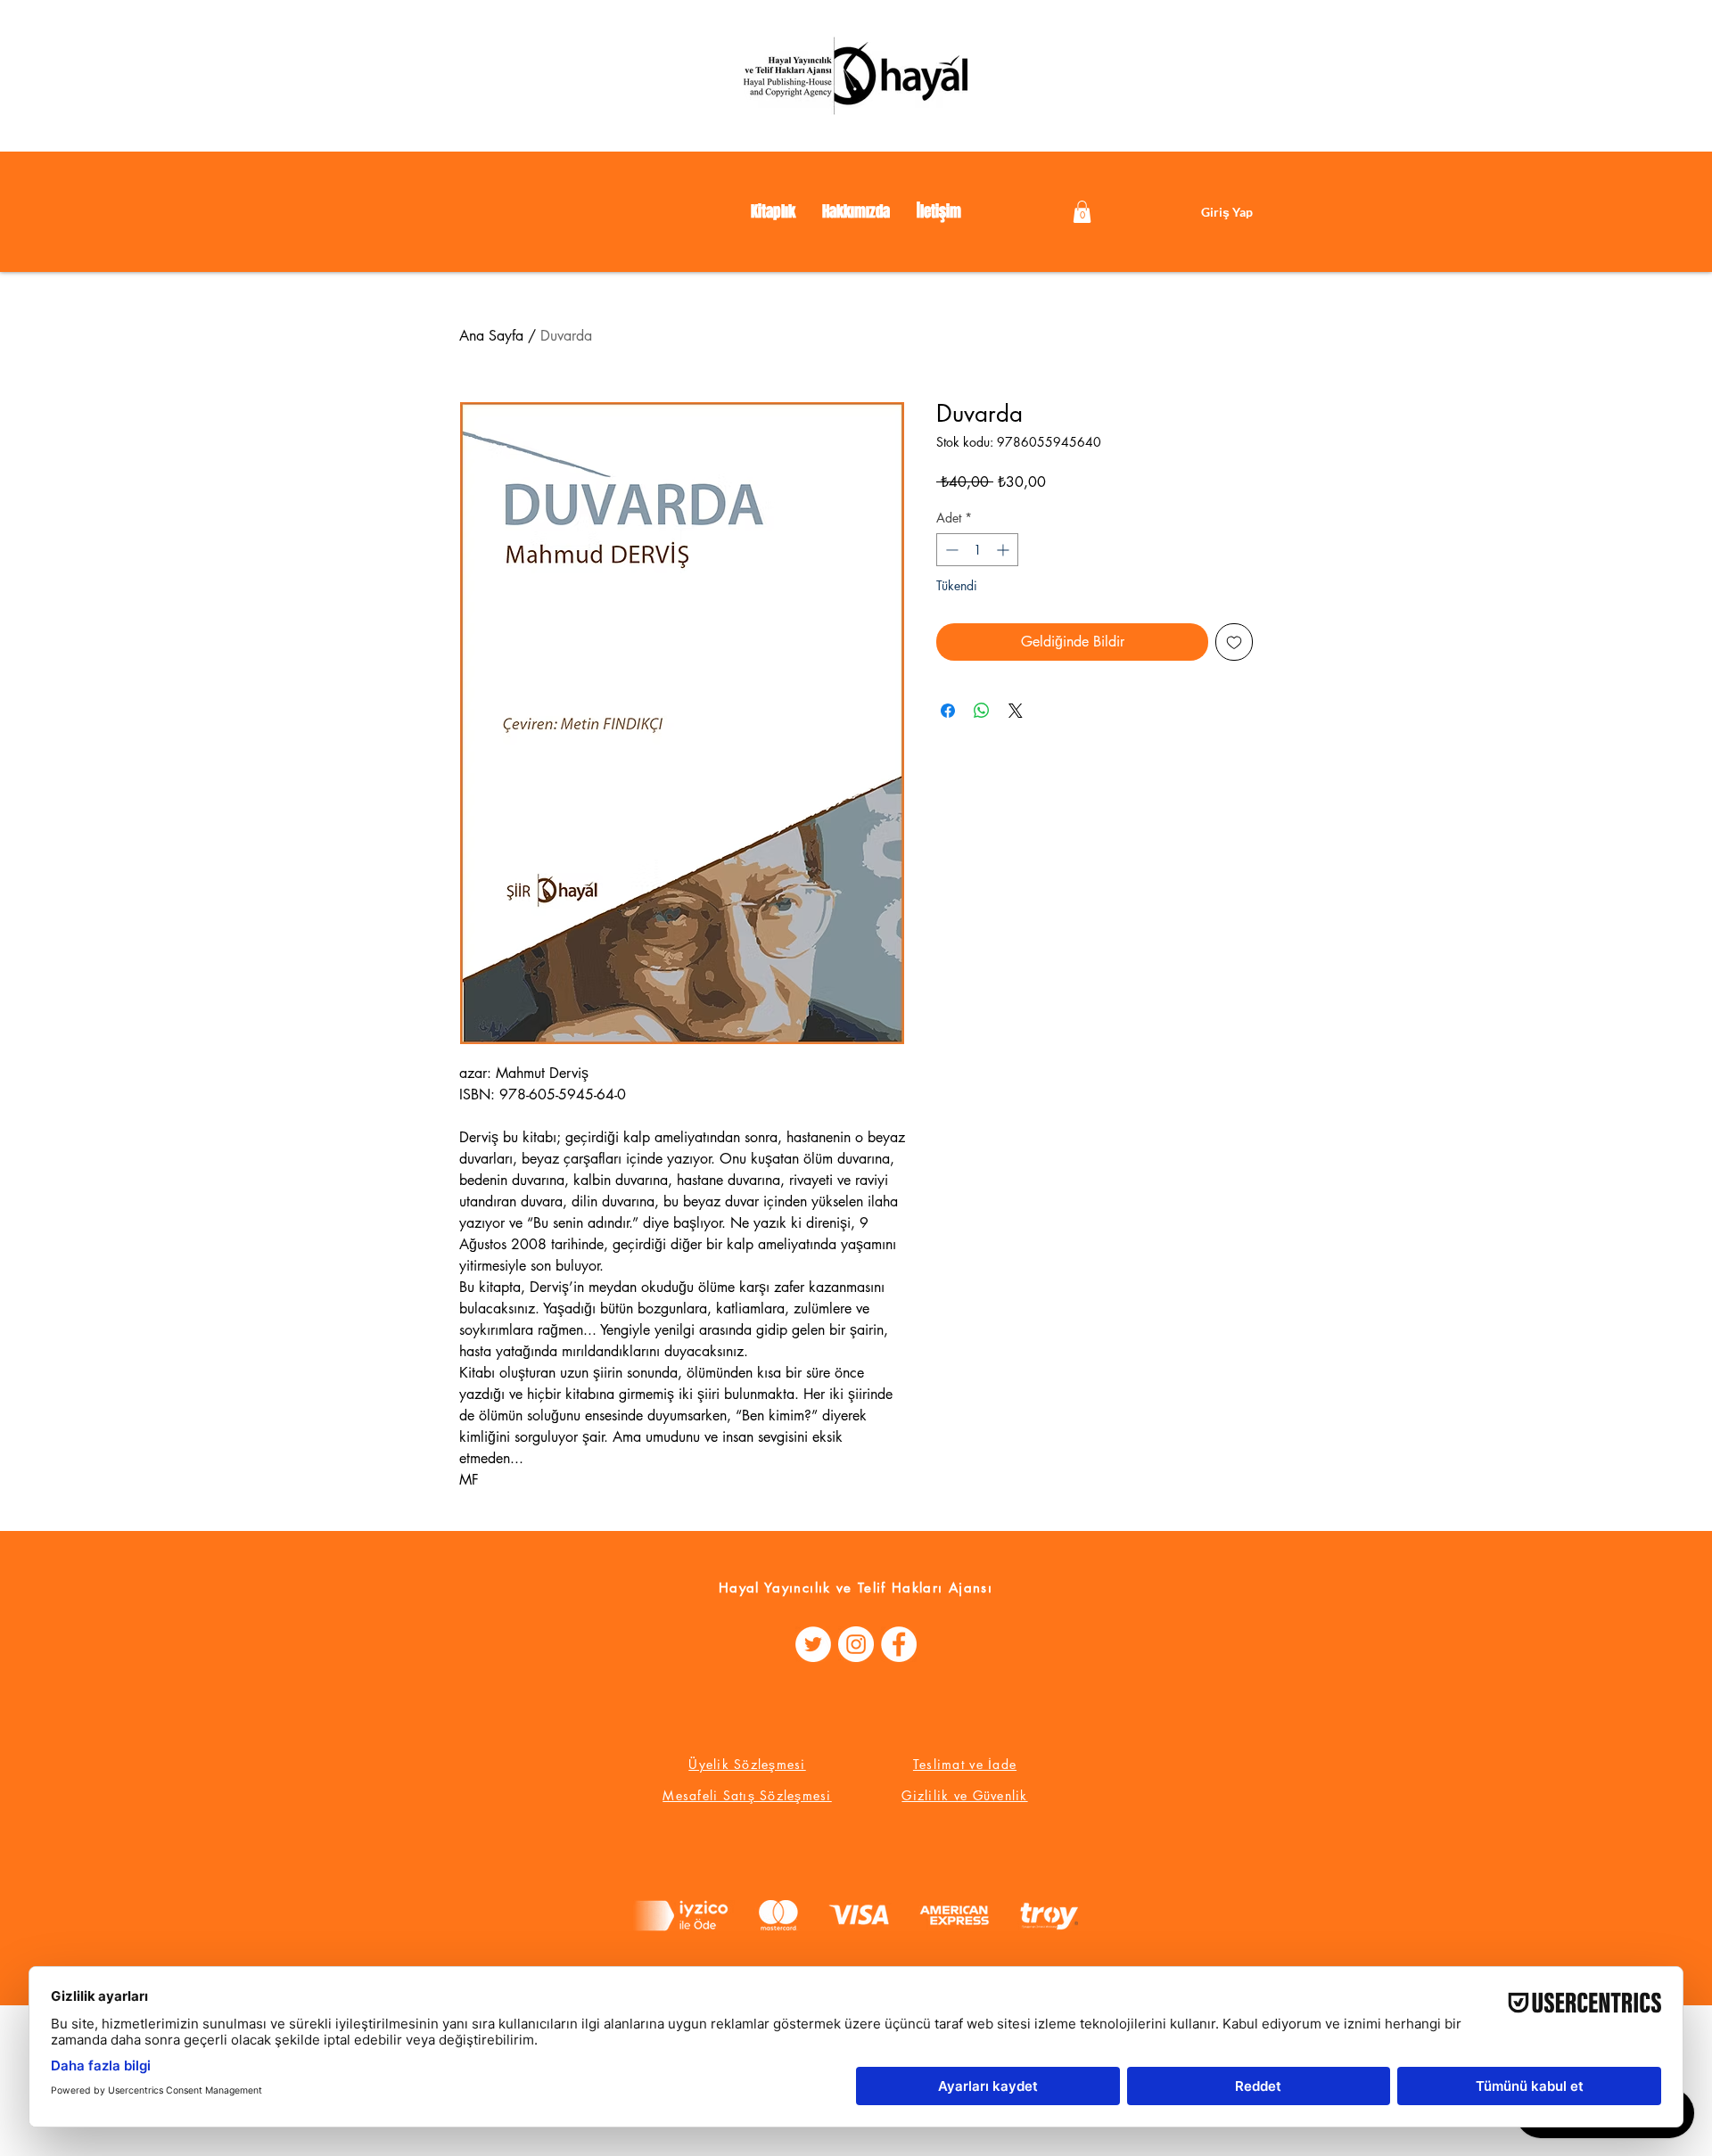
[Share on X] (1016, 711)
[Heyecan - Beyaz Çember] (813, 1644)
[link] (1082, 212)
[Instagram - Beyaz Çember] (856, 1644)
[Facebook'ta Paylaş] (948, 711)
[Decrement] (950, 550)
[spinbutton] (977, 550)
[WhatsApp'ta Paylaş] (982, 711)
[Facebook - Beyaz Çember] (899, 1644)
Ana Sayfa (491, 336)
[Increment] (1004, 550)
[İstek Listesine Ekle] (1234, 642)
